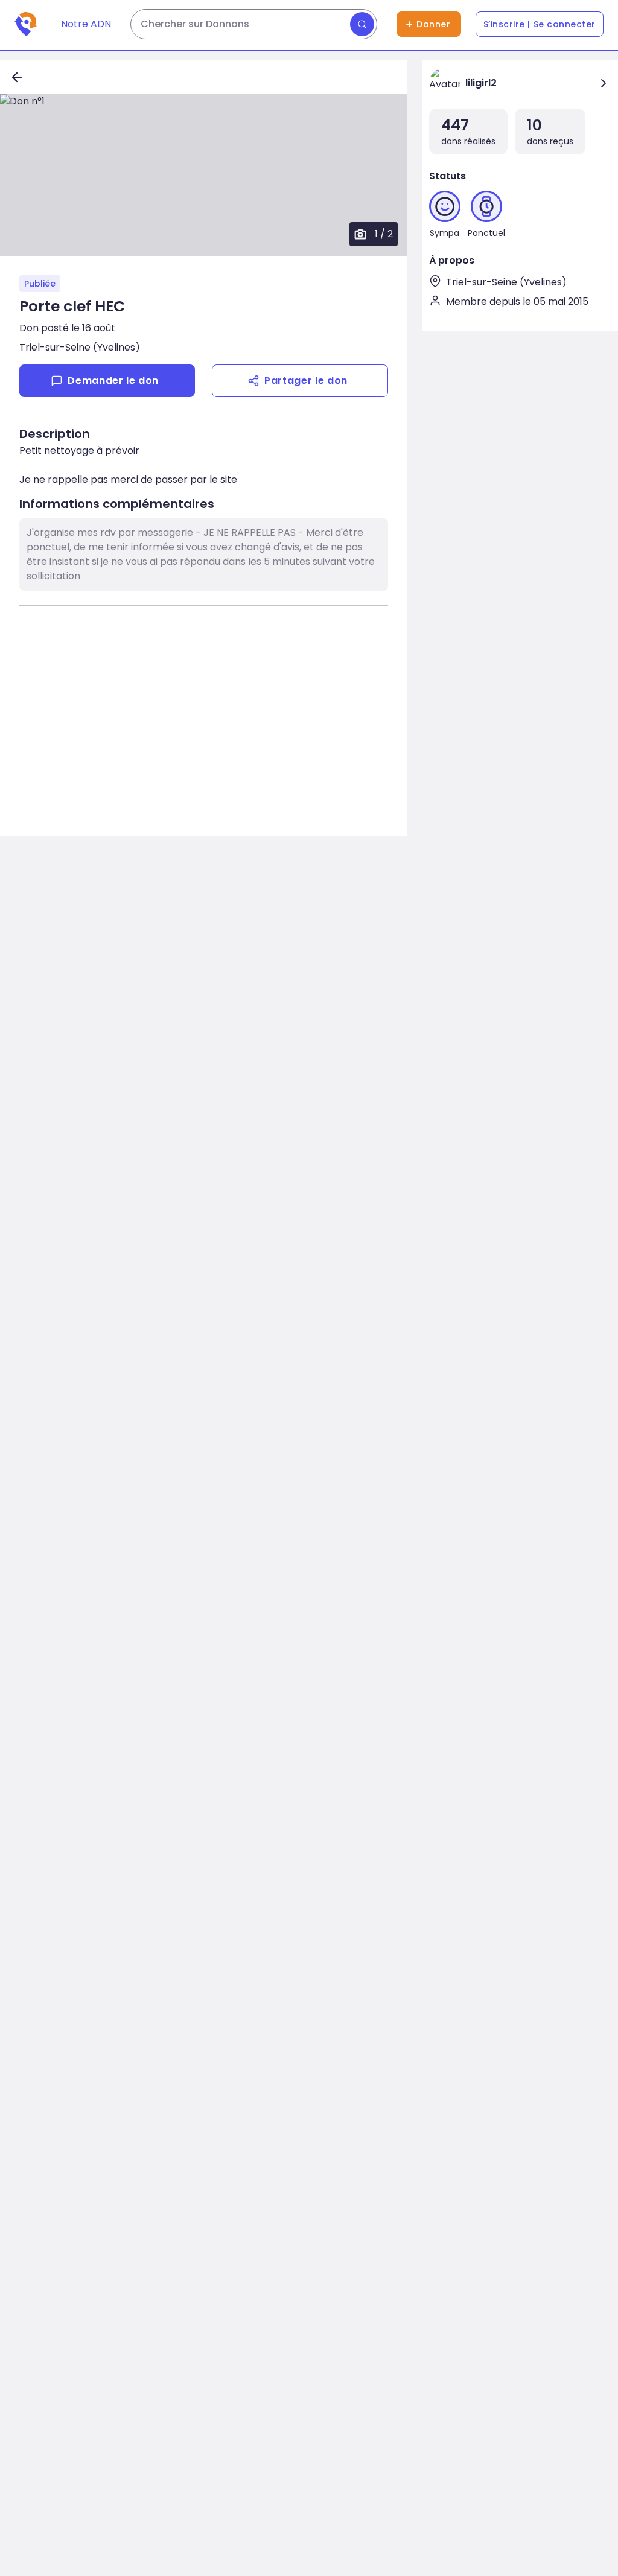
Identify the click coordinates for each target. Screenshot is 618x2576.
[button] (204, 175)
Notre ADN (86, 24)
